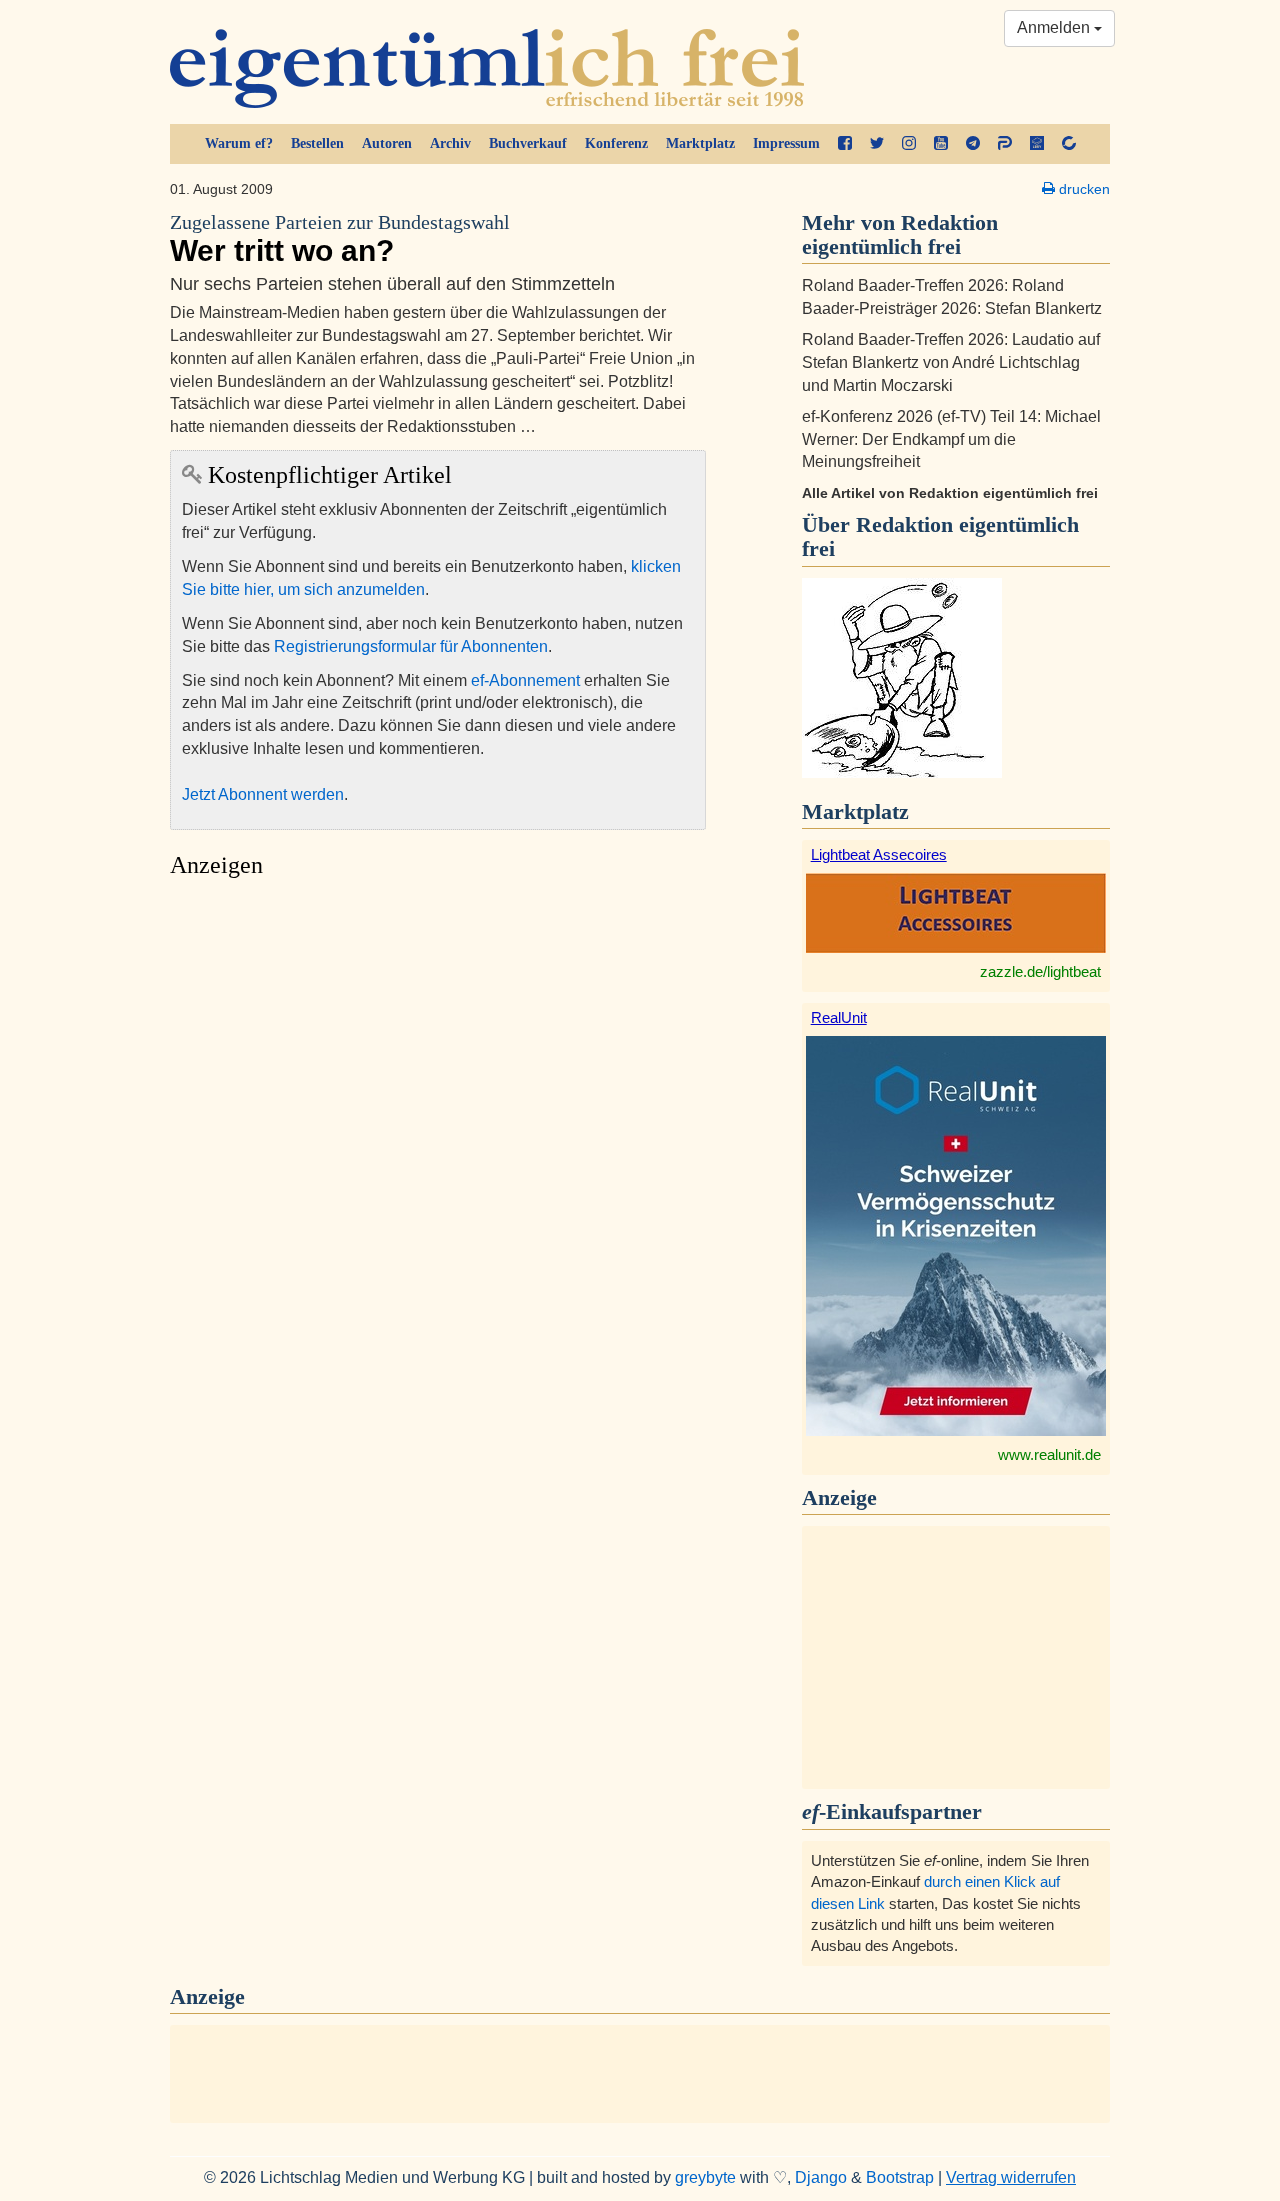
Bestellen (317, 143)
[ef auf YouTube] (941, 144)
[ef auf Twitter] (877, 144)
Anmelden (1055, 27)
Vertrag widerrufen (1011, 2177)
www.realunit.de (1049, 1454)
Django (821, 2177)
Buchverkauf (528, 143)
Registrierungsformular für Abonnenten (411, 646)
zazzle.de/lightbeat (1040, 971)
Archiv (450, 143)
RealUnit (839, 1017)
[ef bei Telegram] (973, 144)
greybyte (705, 2177)
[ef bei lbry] (1037, 144)
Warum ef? (239, 143)
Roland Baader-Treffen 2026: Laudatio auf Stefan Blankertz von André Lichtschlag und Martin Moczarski (951, 362)
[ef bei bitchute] (1069, 144)
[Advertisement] (438, 1076)
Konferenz (616, 143)
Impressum (786, 143)
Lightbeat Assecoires (879, 854)
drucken (1082, 189)
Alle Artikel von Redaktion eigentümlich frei (950, 493)
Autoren (387, 143)
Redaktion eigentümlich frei (940, 536)
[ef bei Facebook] (845, 144)
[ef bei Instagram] (909, 144)
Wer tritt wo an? (340, 239)
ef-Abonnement (525, 680)
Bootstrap (900, 2177)
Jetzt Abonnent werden (263, 794)
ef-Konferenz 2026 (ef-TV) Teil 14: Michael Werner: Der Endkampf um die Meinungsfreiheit (951, 439)
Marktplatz (700, 143)
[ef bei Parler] (1005, 144)
